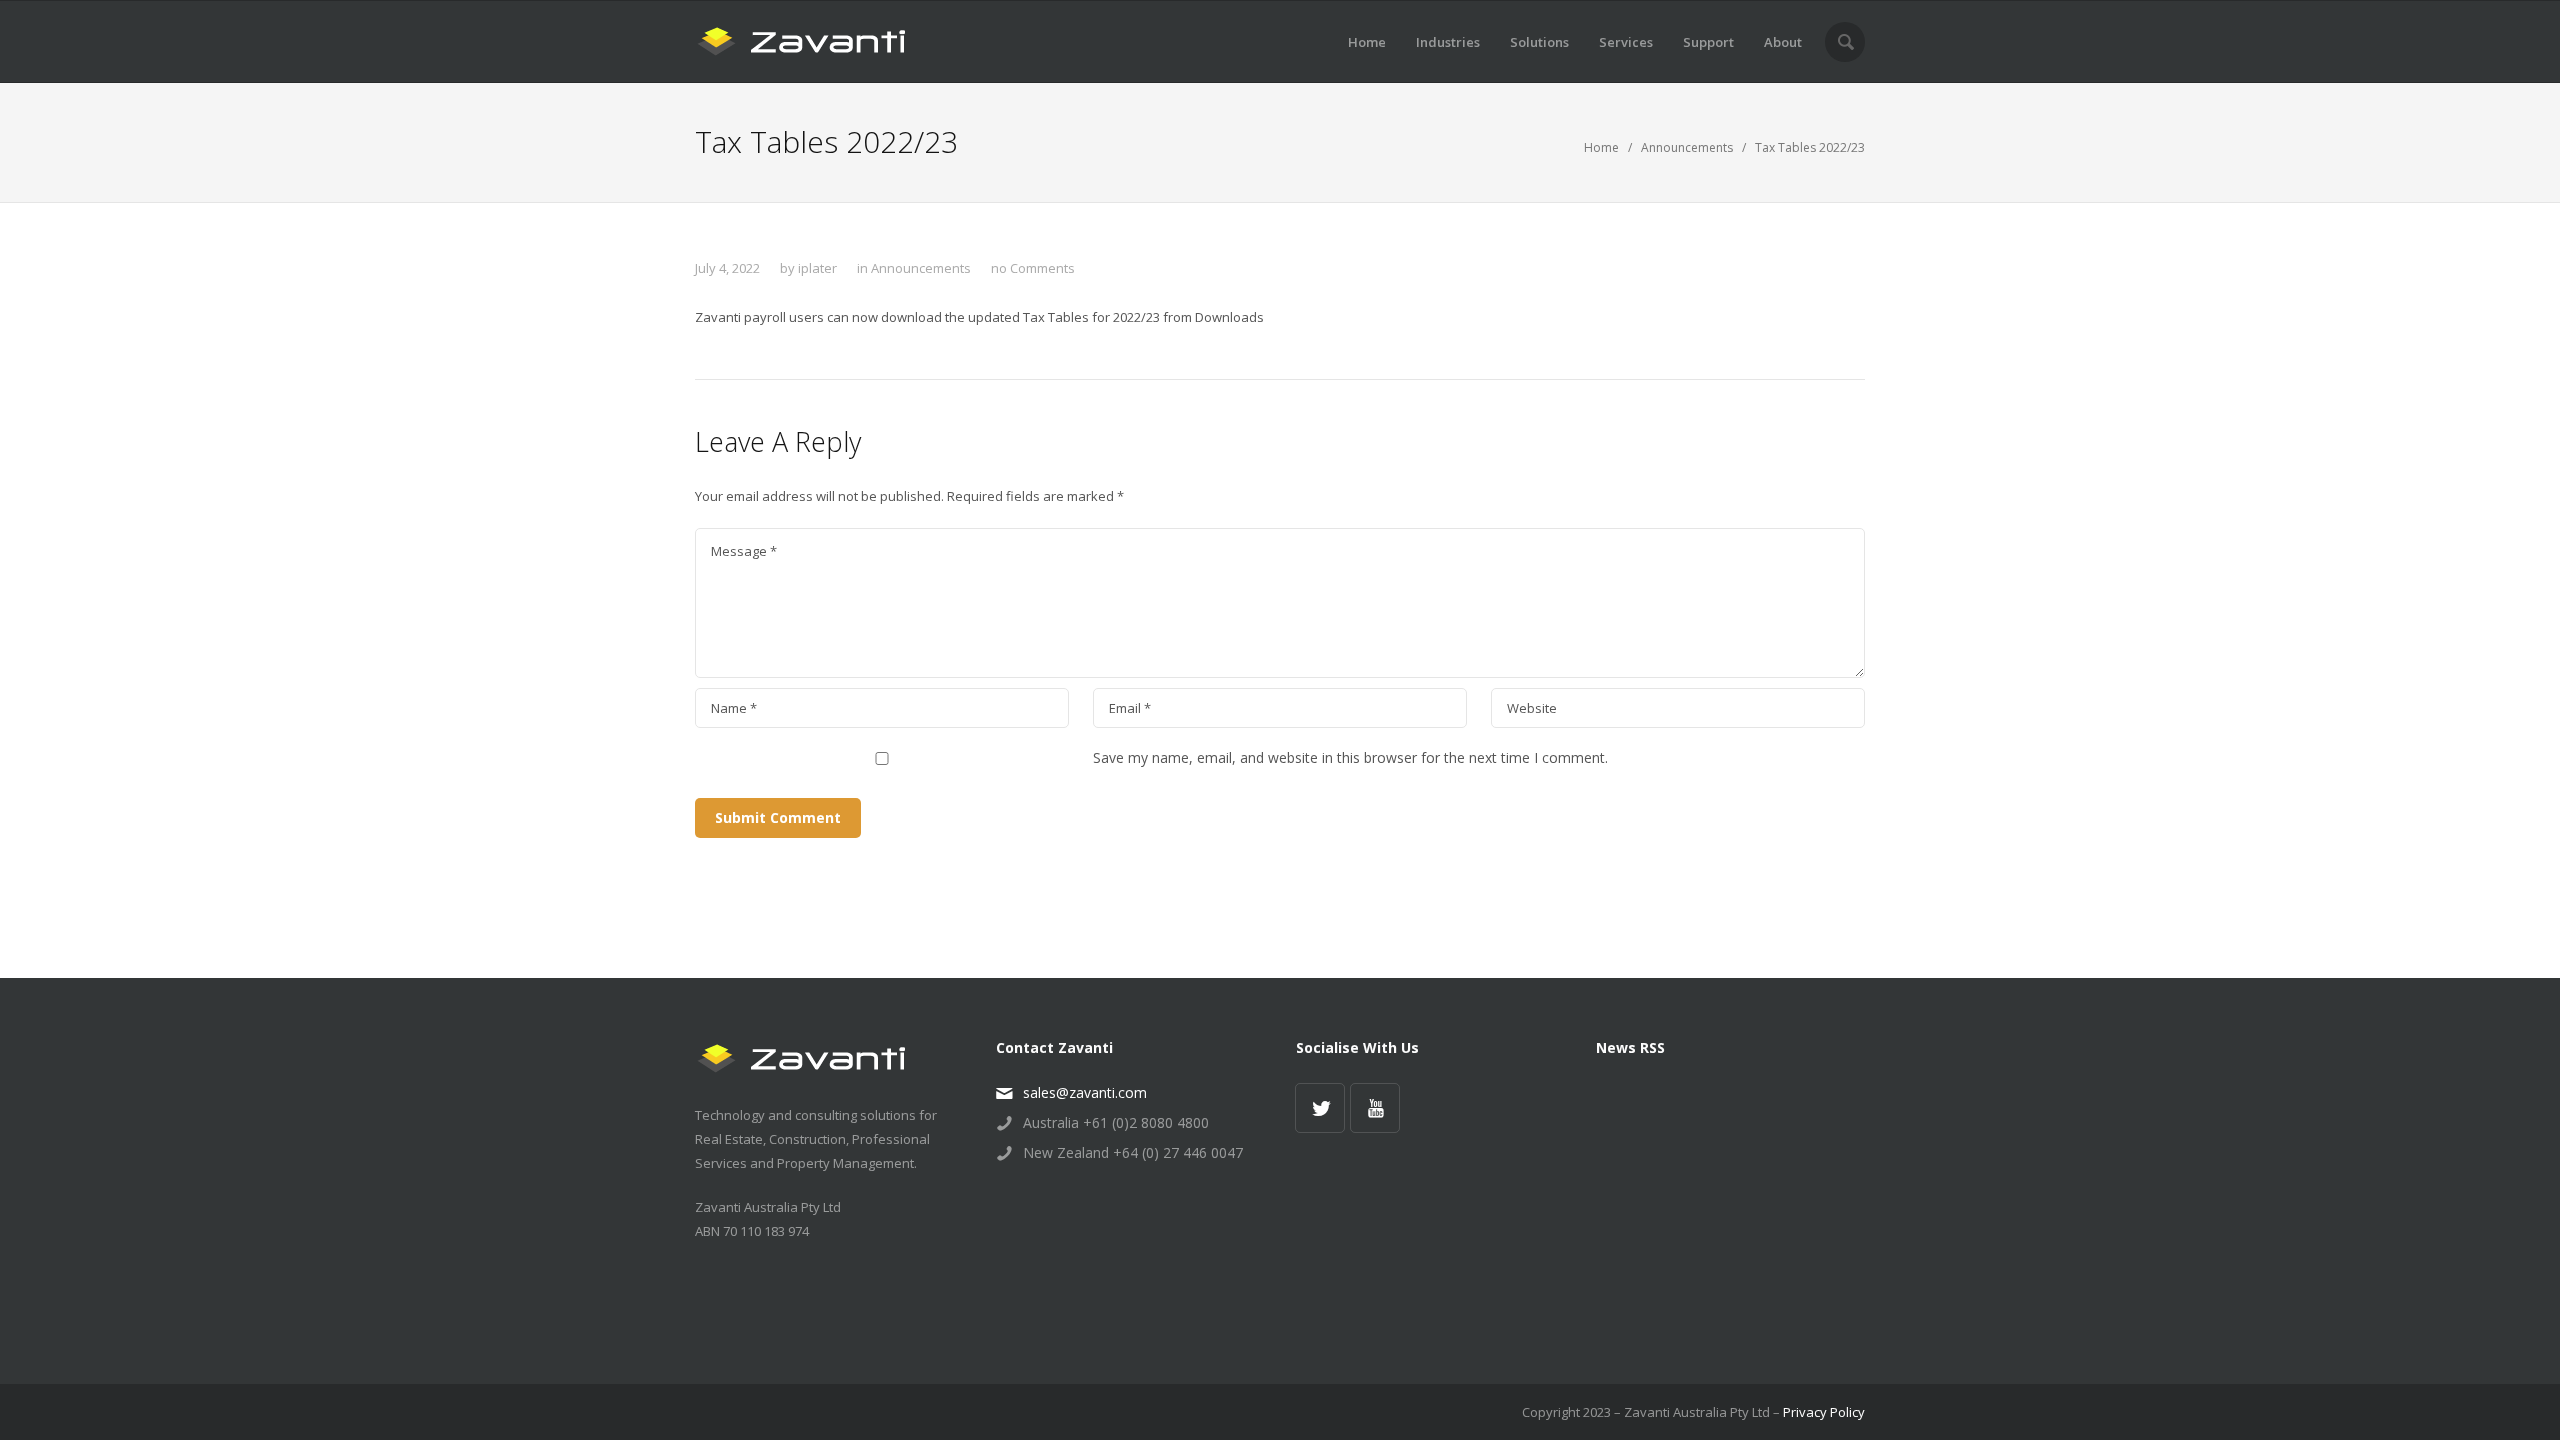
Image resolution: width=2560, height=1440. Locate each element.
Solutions (1539, 42)
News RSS (1630, 1047)
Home (1367, 42)
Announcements (1687, 147)
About (1783, 42)
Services (1626, 42)
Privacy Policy (1824, 1412)
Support (1708, 42)
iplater (817, 268)
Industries (1448, 42)
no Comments (1033, 268)
